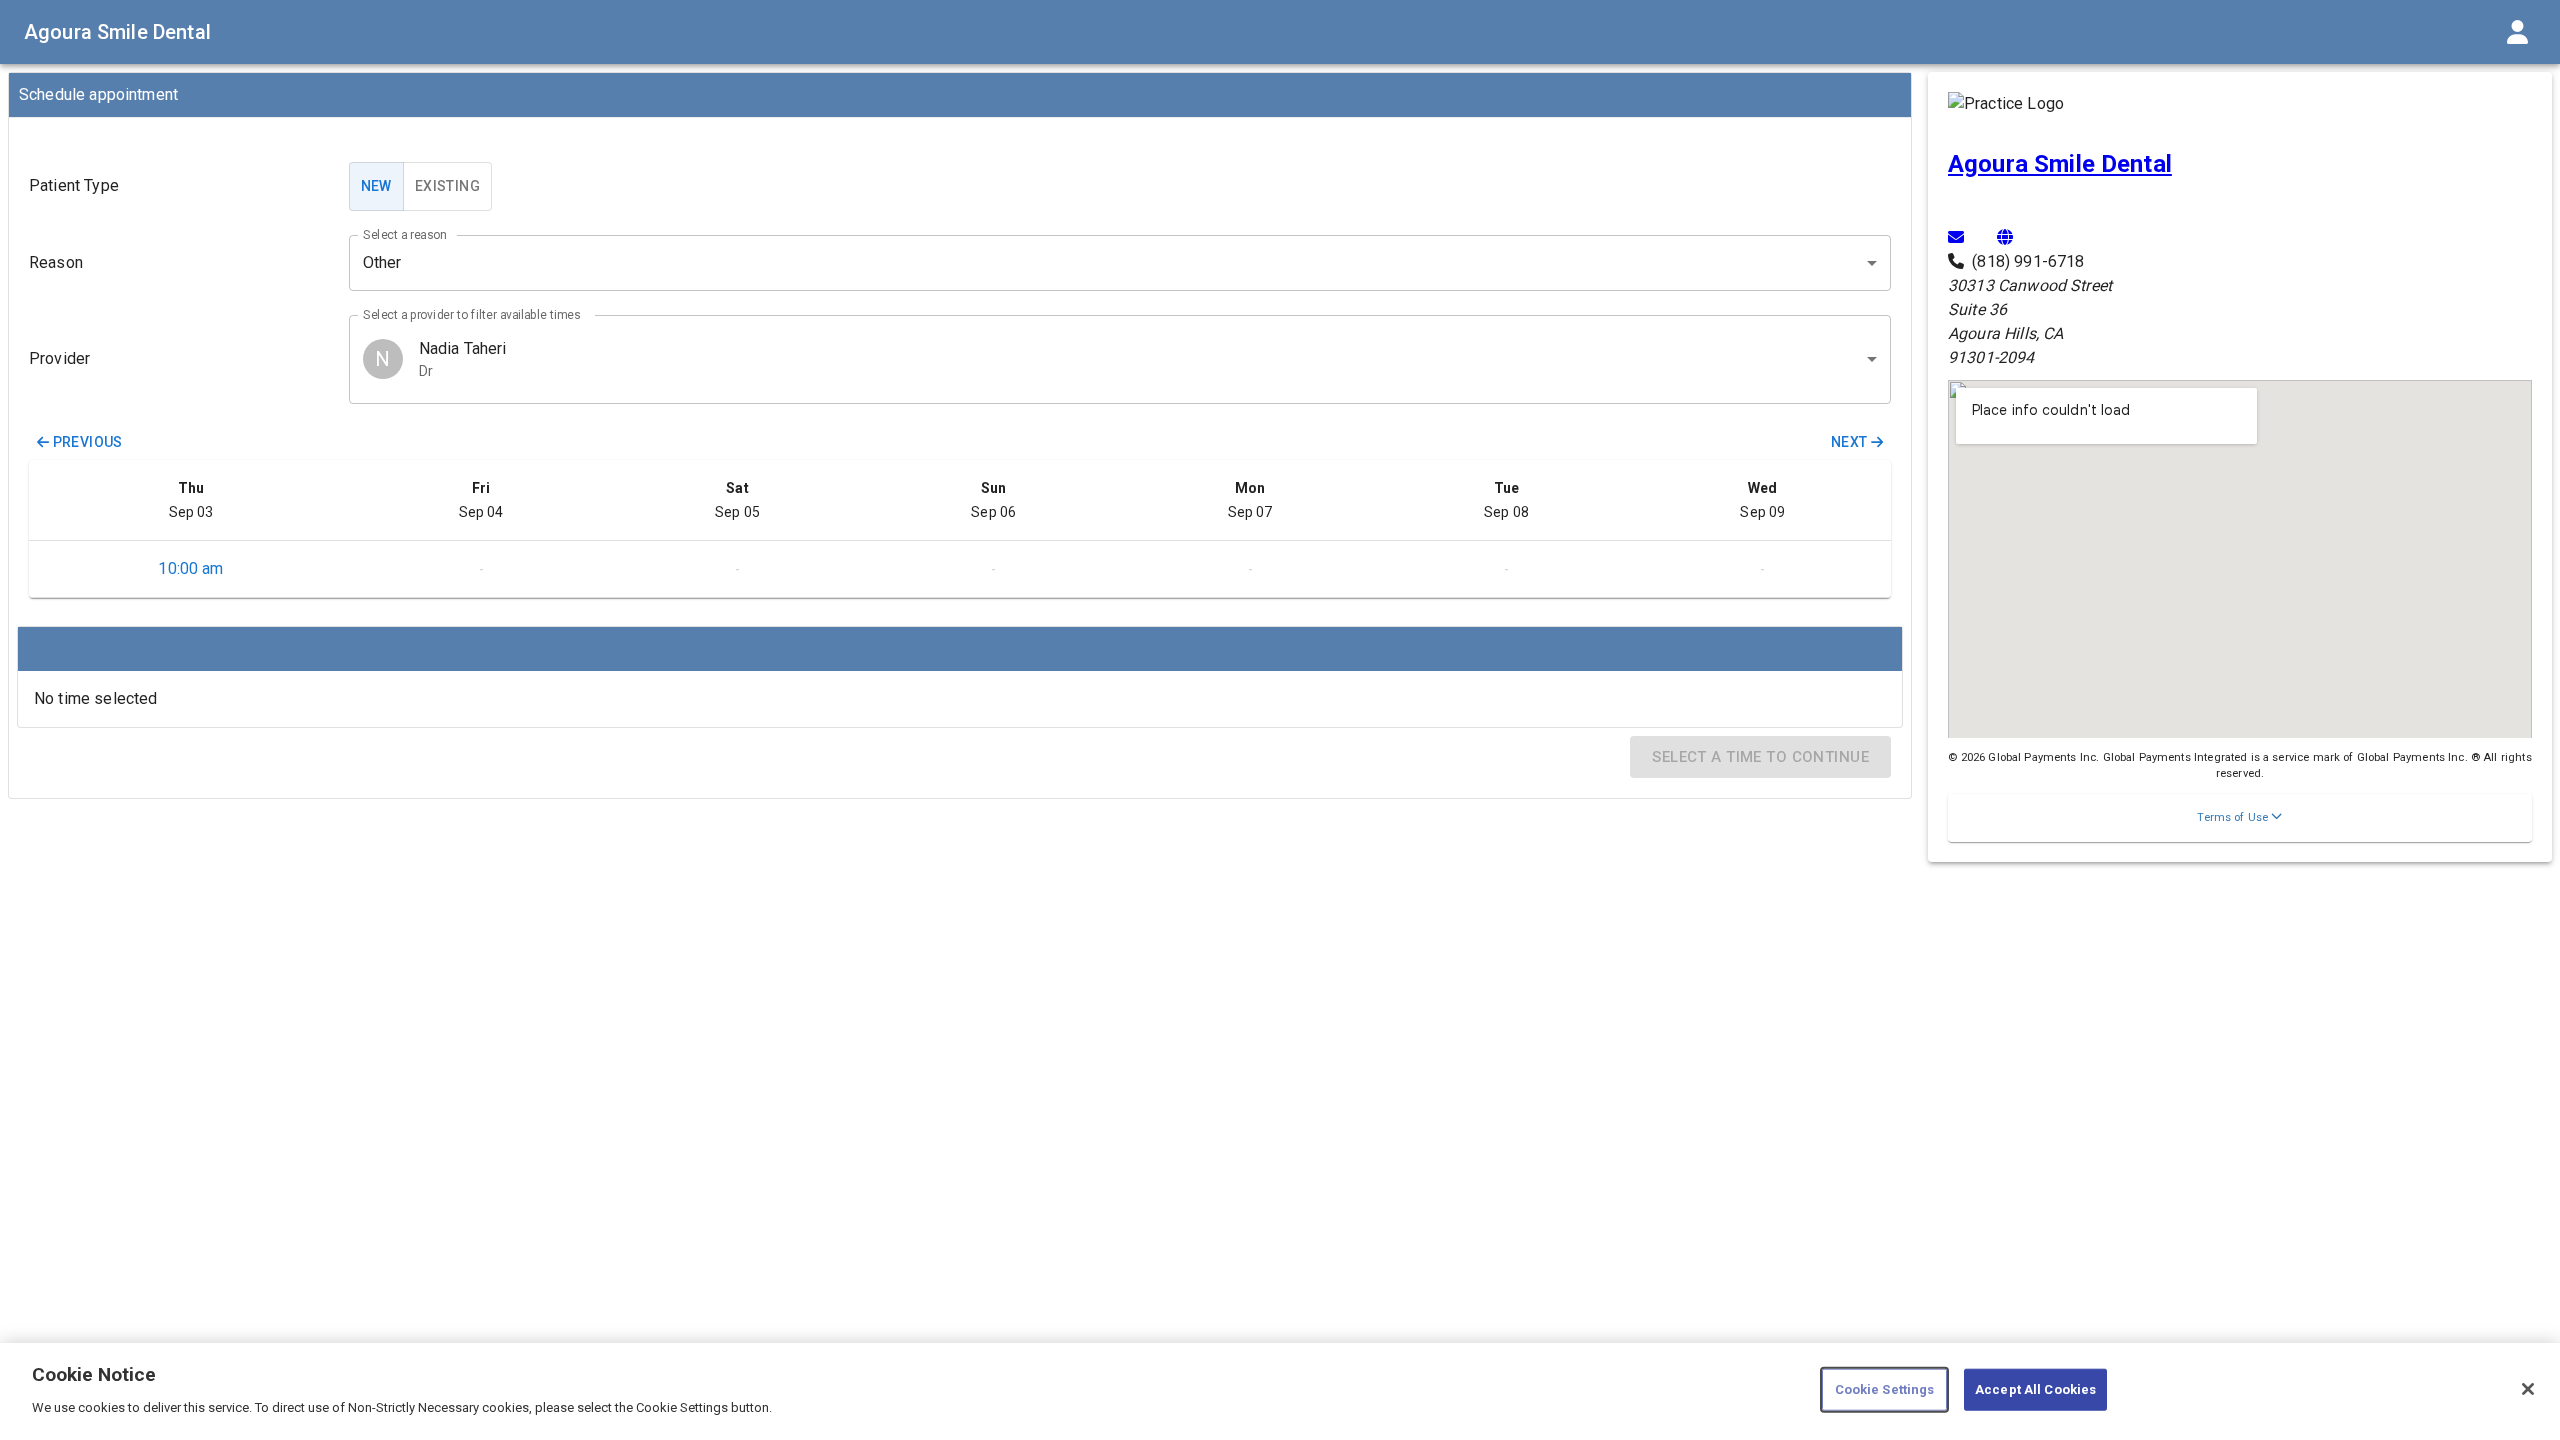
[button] (2240, 818)
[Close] (2528, 1389)
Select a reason (404, 234)
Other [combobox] (382, 262)
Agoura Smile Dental (117, 32)
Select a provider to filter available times (472, 314)
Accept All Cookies (2035, 1389)
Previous (88, 442)
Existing (447, 186)
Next (1849, 442)
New (376, 186)
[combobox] (1120, 359)
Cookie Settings (1885, 1389)
